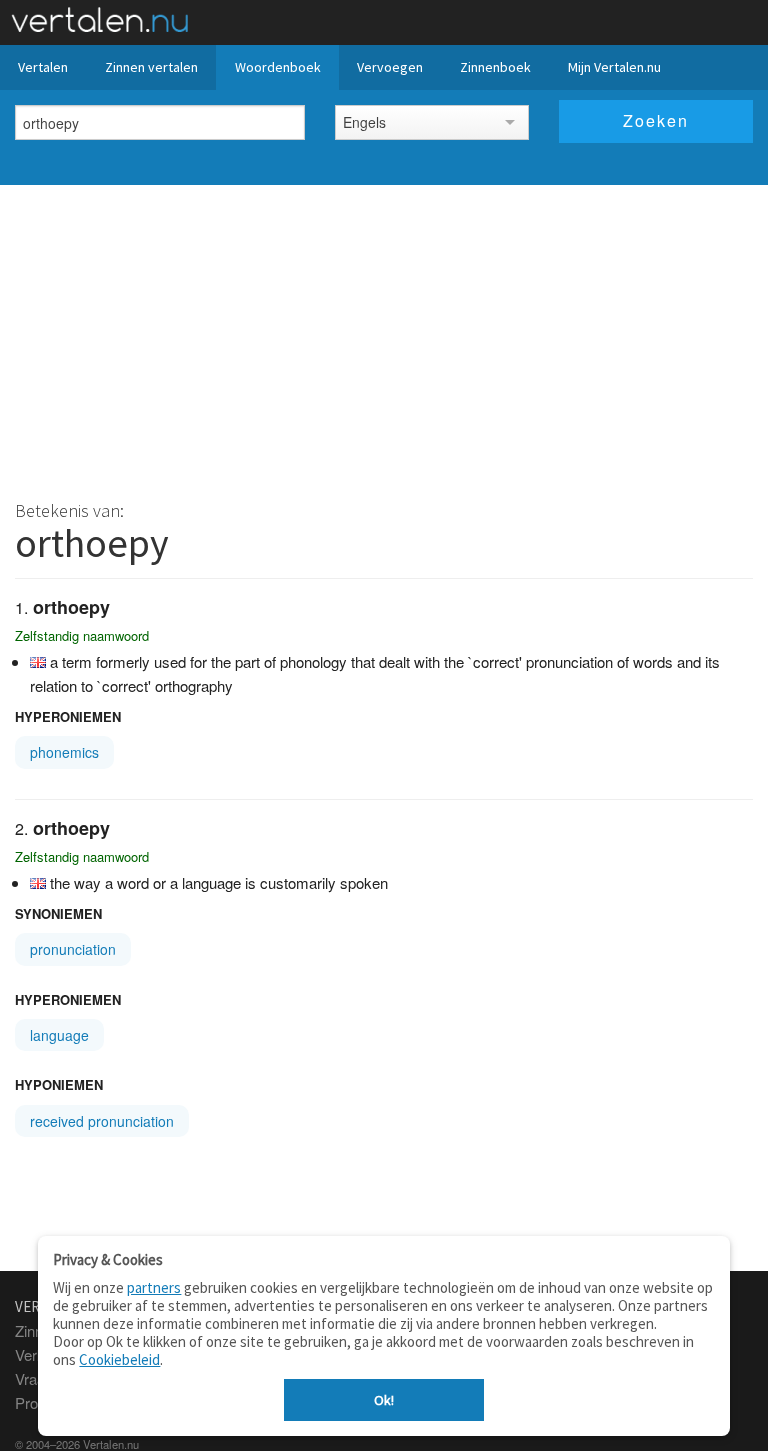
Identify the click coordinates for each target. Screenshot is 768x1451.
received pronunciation (102, 1121)
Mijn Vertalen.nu (614, 67)
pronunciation (73, 949)
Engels (364, 122)
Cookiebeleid (119, 1359)
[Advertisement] (384, 335)
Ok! (384, 1400)
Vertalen (43, 67)
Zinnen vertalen (151, 67)
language (59, 1035)
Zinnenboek (495, 67)
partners (154, 1287)
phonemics (64, 752)
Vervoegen (390, 67)
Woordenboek (278, 67)
